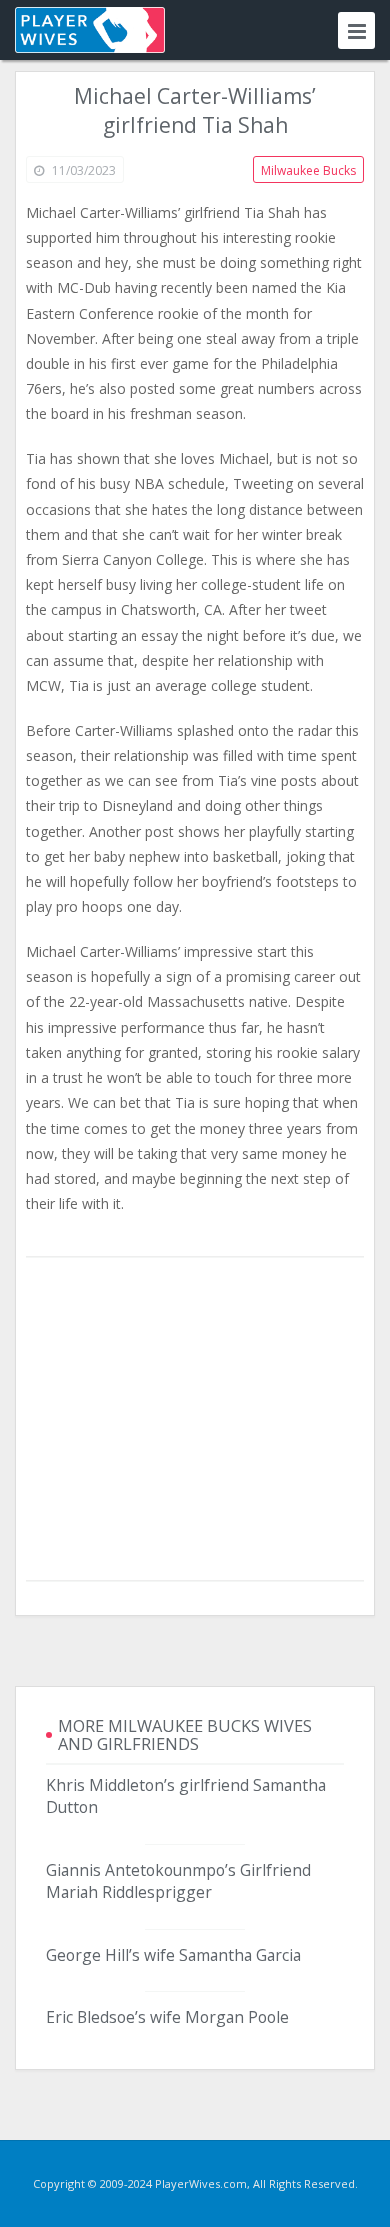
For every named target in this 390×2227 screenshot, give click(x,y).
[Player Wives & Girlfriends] (90, 30)
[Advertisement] (195, 1420)
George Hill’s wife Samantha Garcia (173, 1955)
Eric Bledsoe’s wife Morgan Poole (167, 2017)
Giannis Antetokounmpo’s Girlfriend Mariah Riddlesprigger (178, 1881)
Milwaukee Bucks (308, 170)
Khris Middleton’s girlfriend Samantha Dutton (186, 1796)
